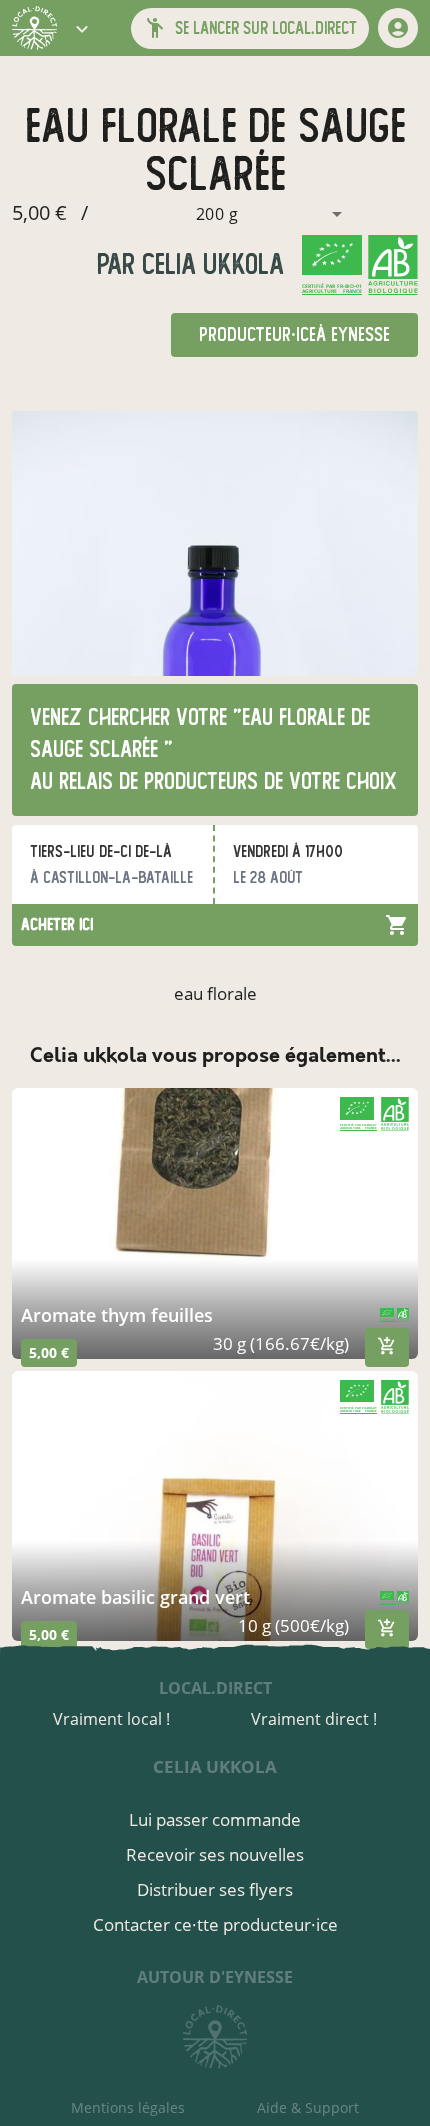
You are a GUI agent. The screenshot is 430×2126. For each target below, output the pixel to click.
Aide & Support (308, 2107)
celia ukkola (209, 264)
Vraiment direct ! (314, 1719)
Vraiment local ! (111, 1719)
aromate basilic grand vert (135, 1597)
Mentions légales (128, 2107)
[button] (82, 28)
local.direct (215, 1688)
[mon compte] (398, 28)
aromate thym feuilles (117, 1315)
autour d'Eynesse (215, 1977)
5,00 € (49, 1352)
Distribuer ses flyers (215, 1889)
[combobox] (222, 214)
